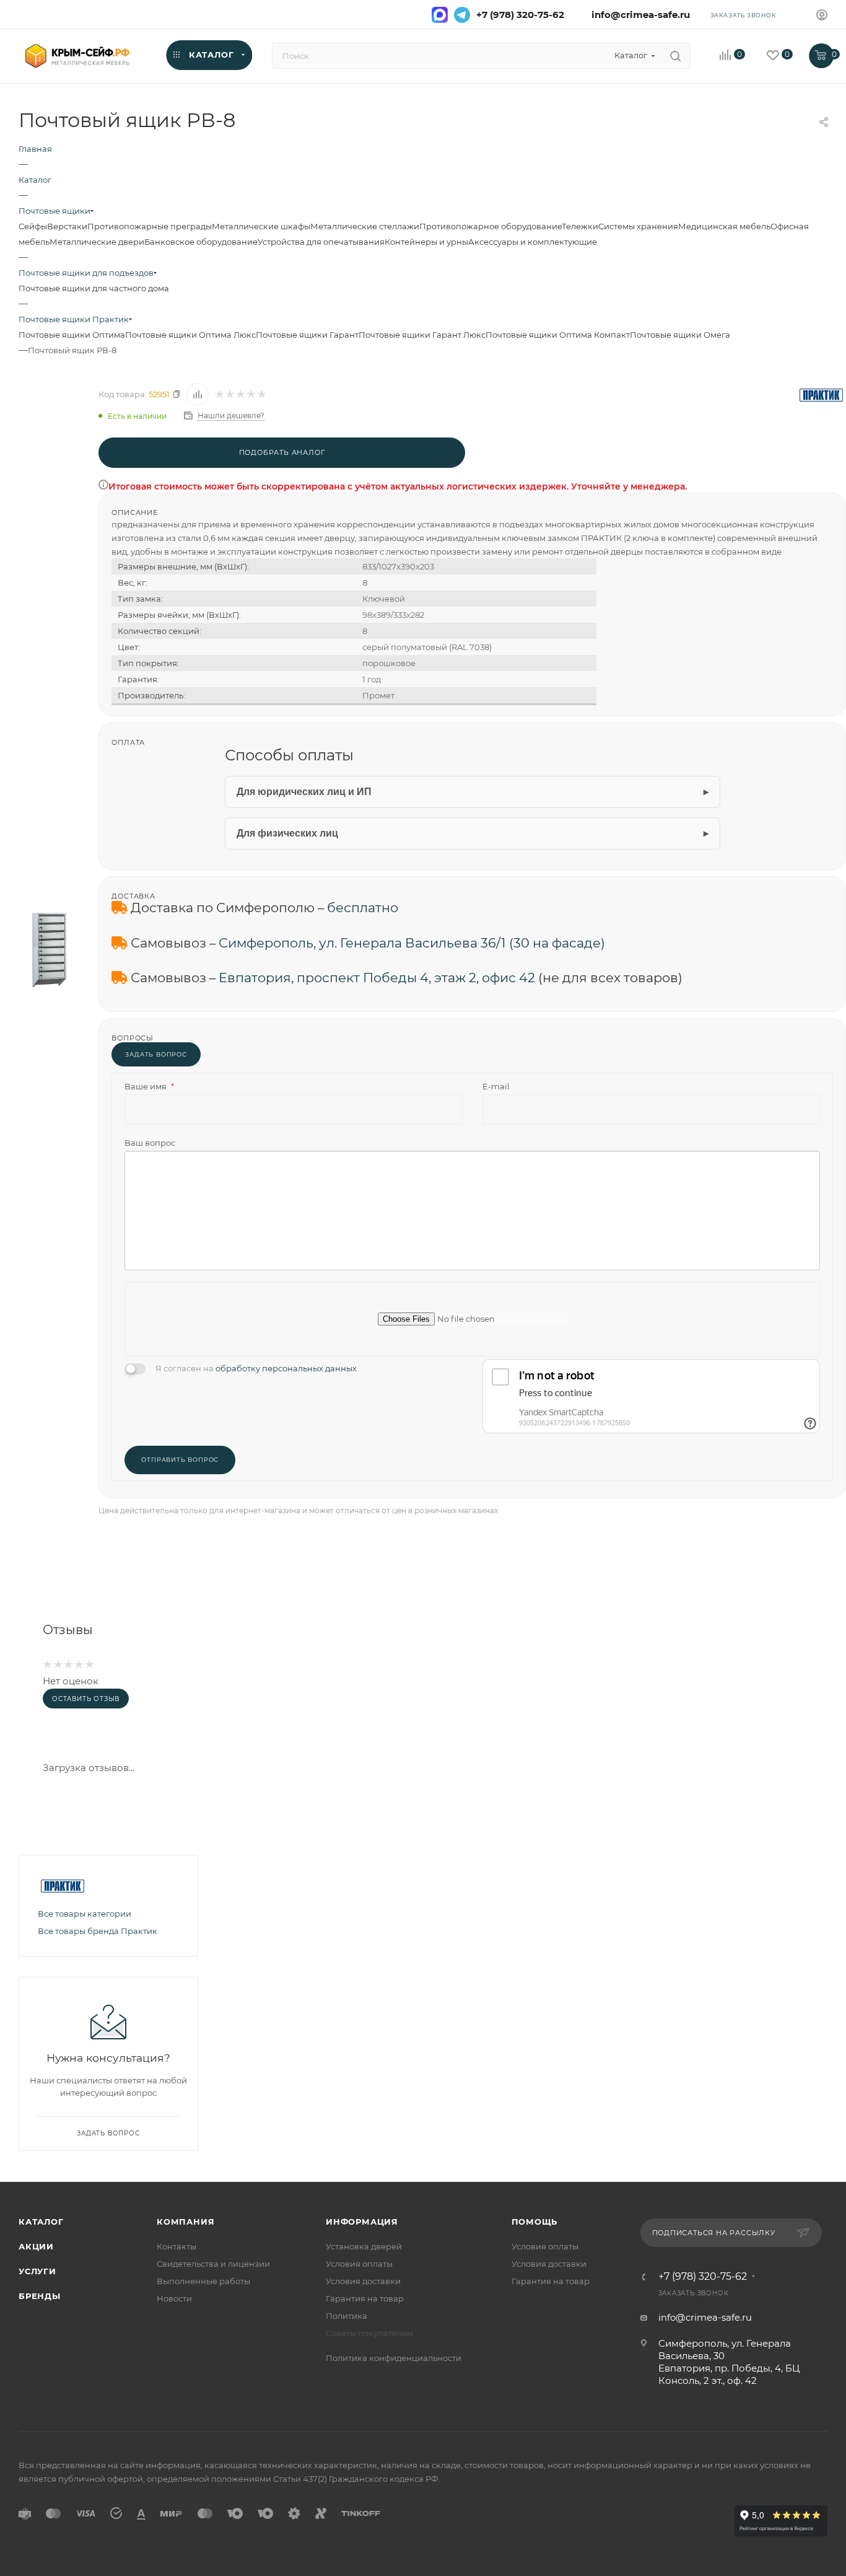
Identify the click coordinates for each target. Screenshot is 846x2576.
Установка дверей (364, 2246)
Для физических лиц (287, 833)
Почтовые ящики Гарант (307, 335)
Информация (362, 2222)
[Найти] (675, 56)
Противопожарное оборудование (491, 226)
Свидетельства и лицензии (213, 2264)
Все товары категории (85, 1914)
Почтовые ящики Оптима (72, 335)
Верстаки (67, 226)
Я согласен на (256, 1368)
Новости (174, 2298)
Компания (185, 2222)
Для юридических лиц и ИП (304, 792)
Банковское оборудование (201, 242)
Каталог (41, 2222)
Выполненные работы (203, 2281)
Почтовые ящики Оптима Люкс (190, 335)
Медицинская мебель (724, 226)
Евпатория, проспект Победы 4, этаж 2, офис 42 (377, 978)
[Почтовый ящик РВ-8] (49, 949)
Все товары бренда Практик (98, 1931)
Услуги (37, 2271)
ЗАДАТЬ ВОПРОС (156, 1054)
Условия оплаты (359, 2264)
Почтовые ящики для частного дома (94, 288)
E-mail (496, 1086)
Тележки (580, 226)
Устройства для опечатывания (321, 242)
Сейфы (33, 226)
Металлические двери (97, 242)
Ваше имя (149, 1086)
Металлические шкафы (261, 226)
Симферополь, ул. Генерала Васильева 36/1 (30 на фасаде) (412, 943)
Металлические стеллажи (365, 226)
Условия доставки (363, 2281)
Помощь (535, 2222)
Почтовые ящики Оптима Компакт (558, 335)
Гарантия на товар (365, 2298)
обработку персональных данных (286, 1368)
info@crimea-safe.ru (638, 15)
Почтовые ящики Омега (680, 335)
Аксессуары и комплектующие (533, 242)
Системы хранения (638, 226)
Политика (347, 2316)
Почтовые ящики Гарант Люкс (422, 335)
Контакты (177, 2246)
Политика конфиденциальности (394, 2358)
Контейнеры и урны (426, 242)
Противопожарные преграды (150, 226)
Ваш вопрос (150, 1143)
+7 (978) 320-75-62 (520, 15)
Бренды (40, 2296)
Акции (36, 2246)
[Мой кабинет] (822, 16)
